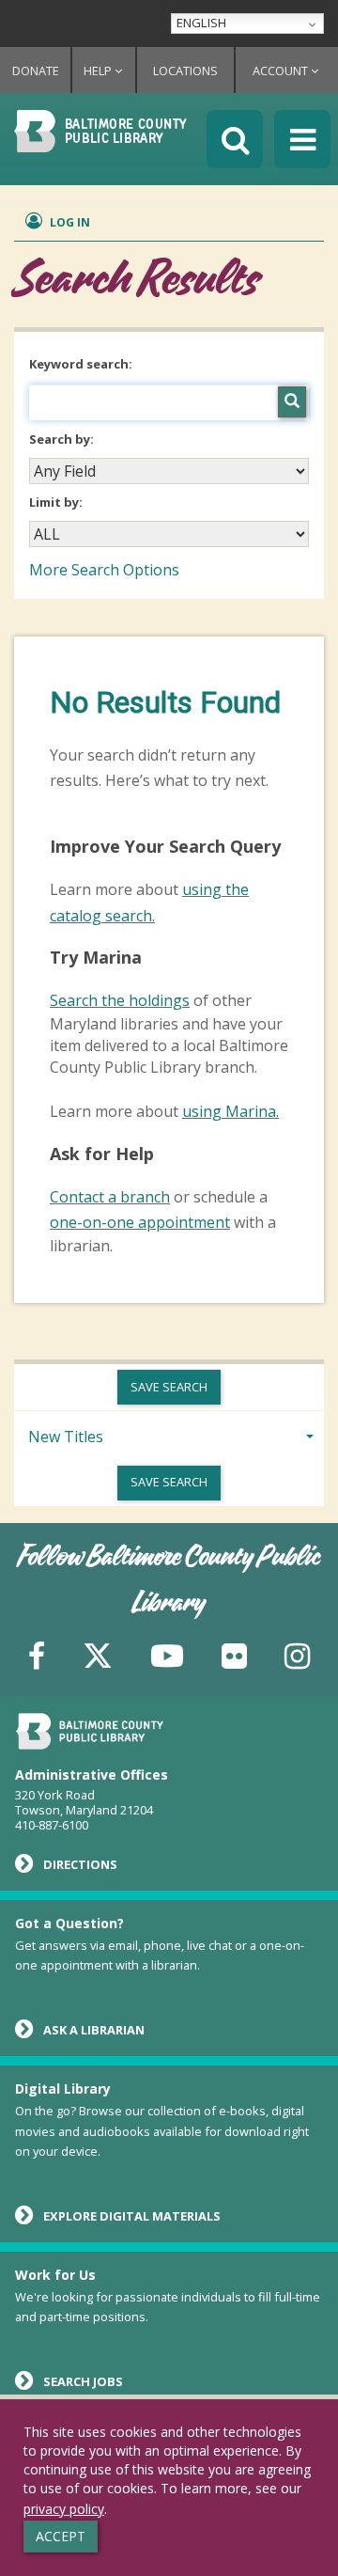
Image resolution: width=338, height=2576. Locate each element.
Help (99, 71)
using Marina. (230, 1111)
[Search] (292, 402)
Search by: (63, 439)
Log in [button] (69, 222)
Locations (185, 71)
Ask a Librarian (94, 2030)
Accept (61, 2536)
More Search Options (104, 570)
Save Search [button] (169, 1387)
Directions (80, 1864)
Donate (36, 71)
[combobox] (169, 471)
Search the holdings (120, 1000)
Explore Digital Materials (132, 2216)
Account (282, 71)
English (201, 23)
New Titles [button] (66, 1437)
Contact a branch (110, 1197)
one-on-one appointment (140, 1222)
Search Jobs (83, 2381)
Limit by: (57, 502)
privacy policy (64, 2509)
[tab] (169, 1435)
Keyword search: (82, 364)
